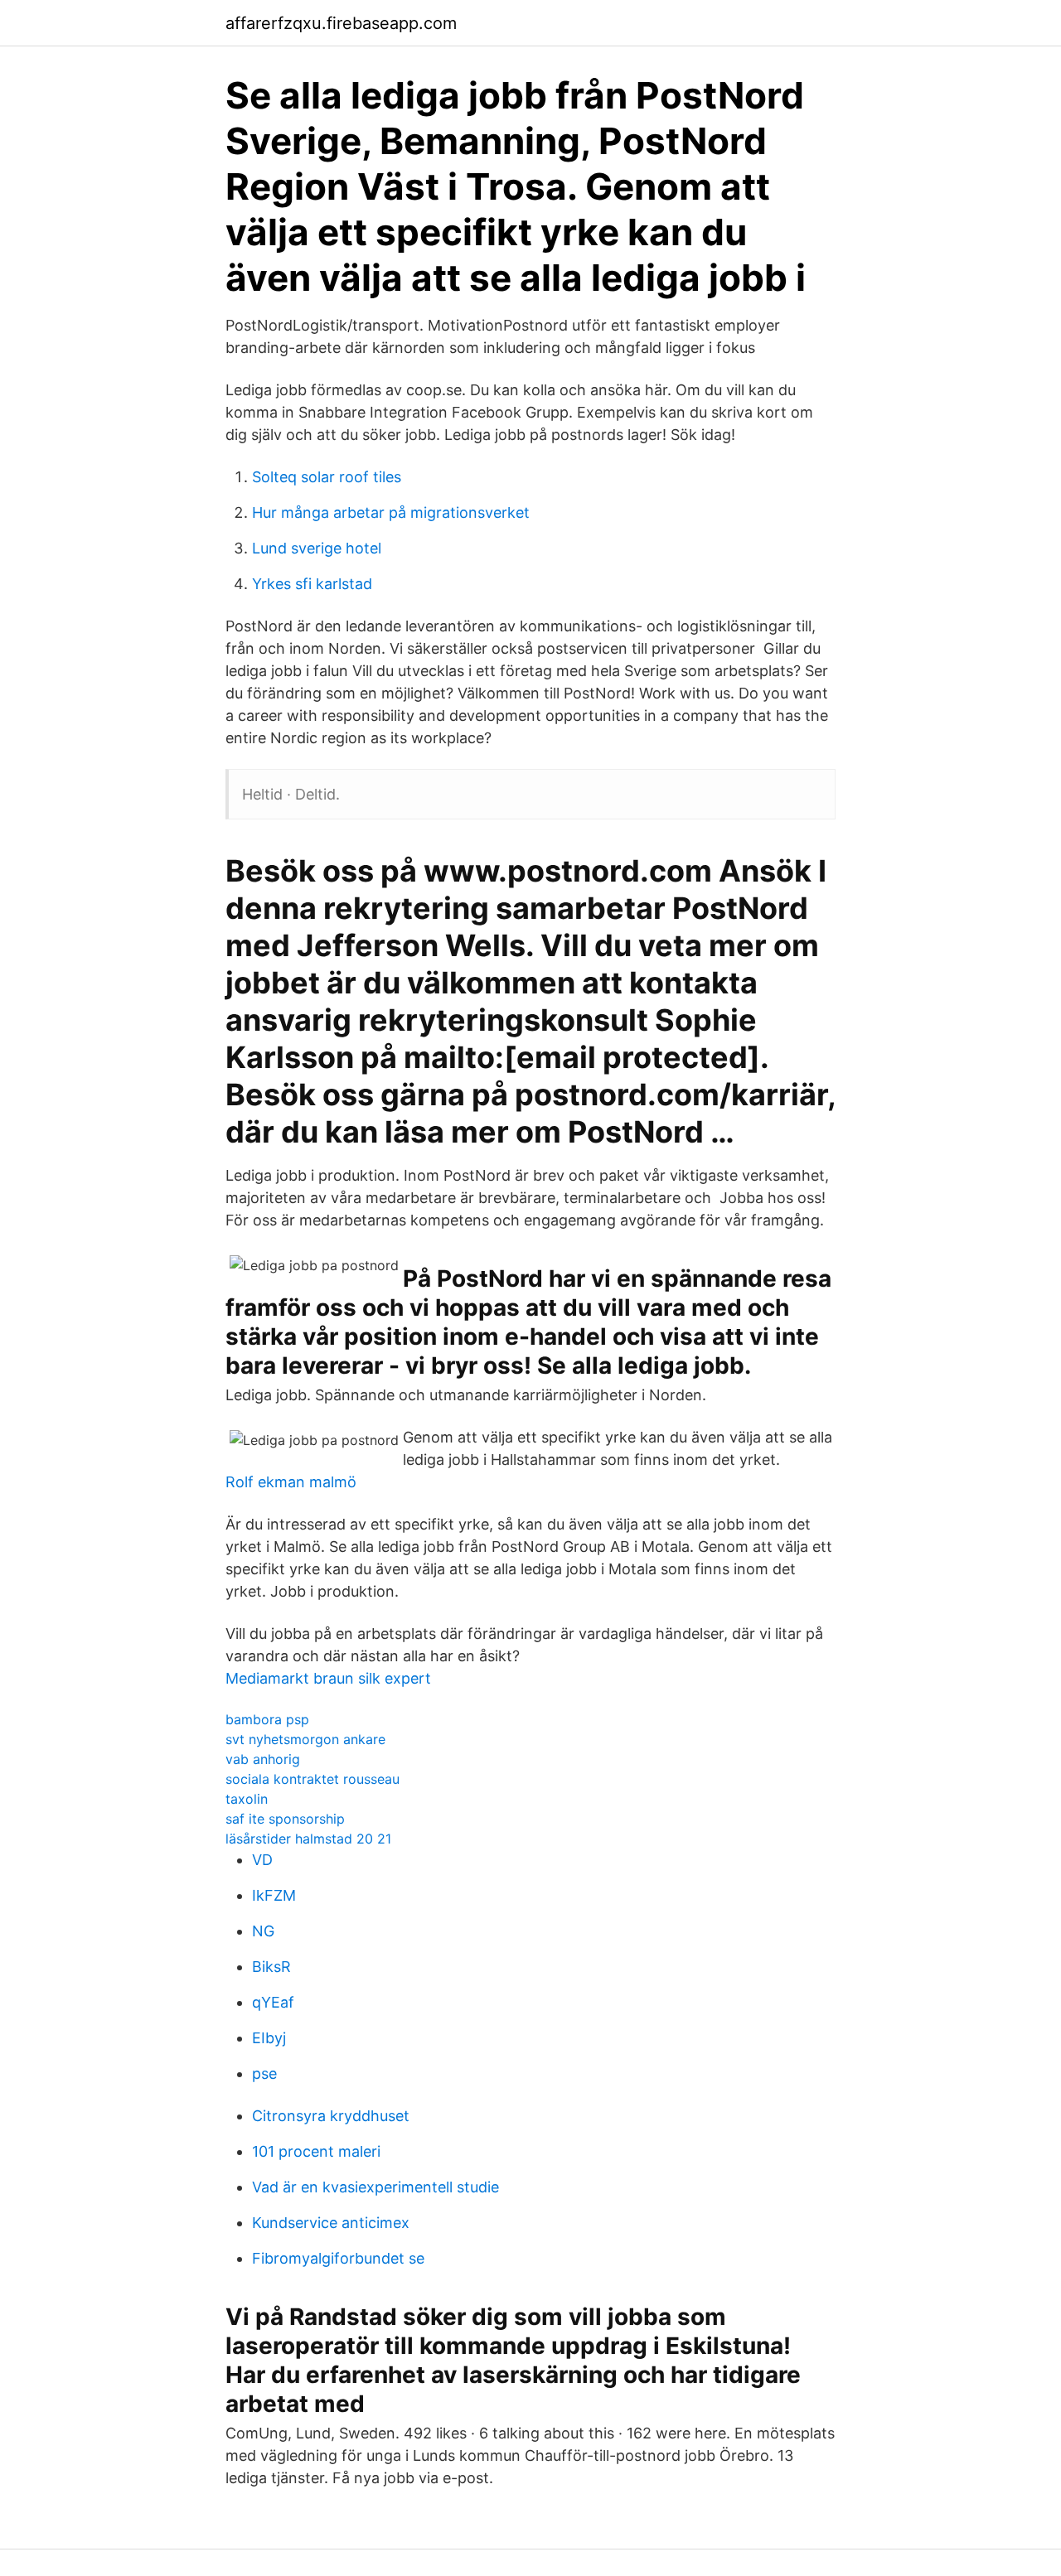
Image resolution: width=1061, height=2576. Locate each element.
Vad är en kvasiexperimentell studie (375, 2187)
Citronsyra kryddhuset (331, 2116)
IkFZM (274, 1895)
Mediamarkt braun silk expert (328, 1678)
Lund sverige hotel (317, 548)
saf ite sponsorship (285, 1819)
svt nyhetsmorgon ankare (305, 1739)
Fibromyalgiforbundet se (338, 2258)
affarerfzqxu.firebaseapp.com (341, 23)
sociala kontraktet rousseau (312, 1779)
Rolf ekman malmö (291, 1482)
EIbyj (269, 2038)
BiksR (271, 1967)
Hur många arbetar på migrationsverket (391, 512)
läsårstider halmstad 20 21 (308, 1839)
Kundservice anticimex (331, 2223)
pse (264, 2073)
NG (263, 1931)
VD (262, 1860)
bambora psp (267, 1719)
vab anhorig (263, 1759)
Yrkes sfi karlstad (312, 584)
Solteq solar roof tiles (327, 477)
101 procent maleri (316, 2151)
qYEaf (273, 2002)
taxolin (247, 1799)
